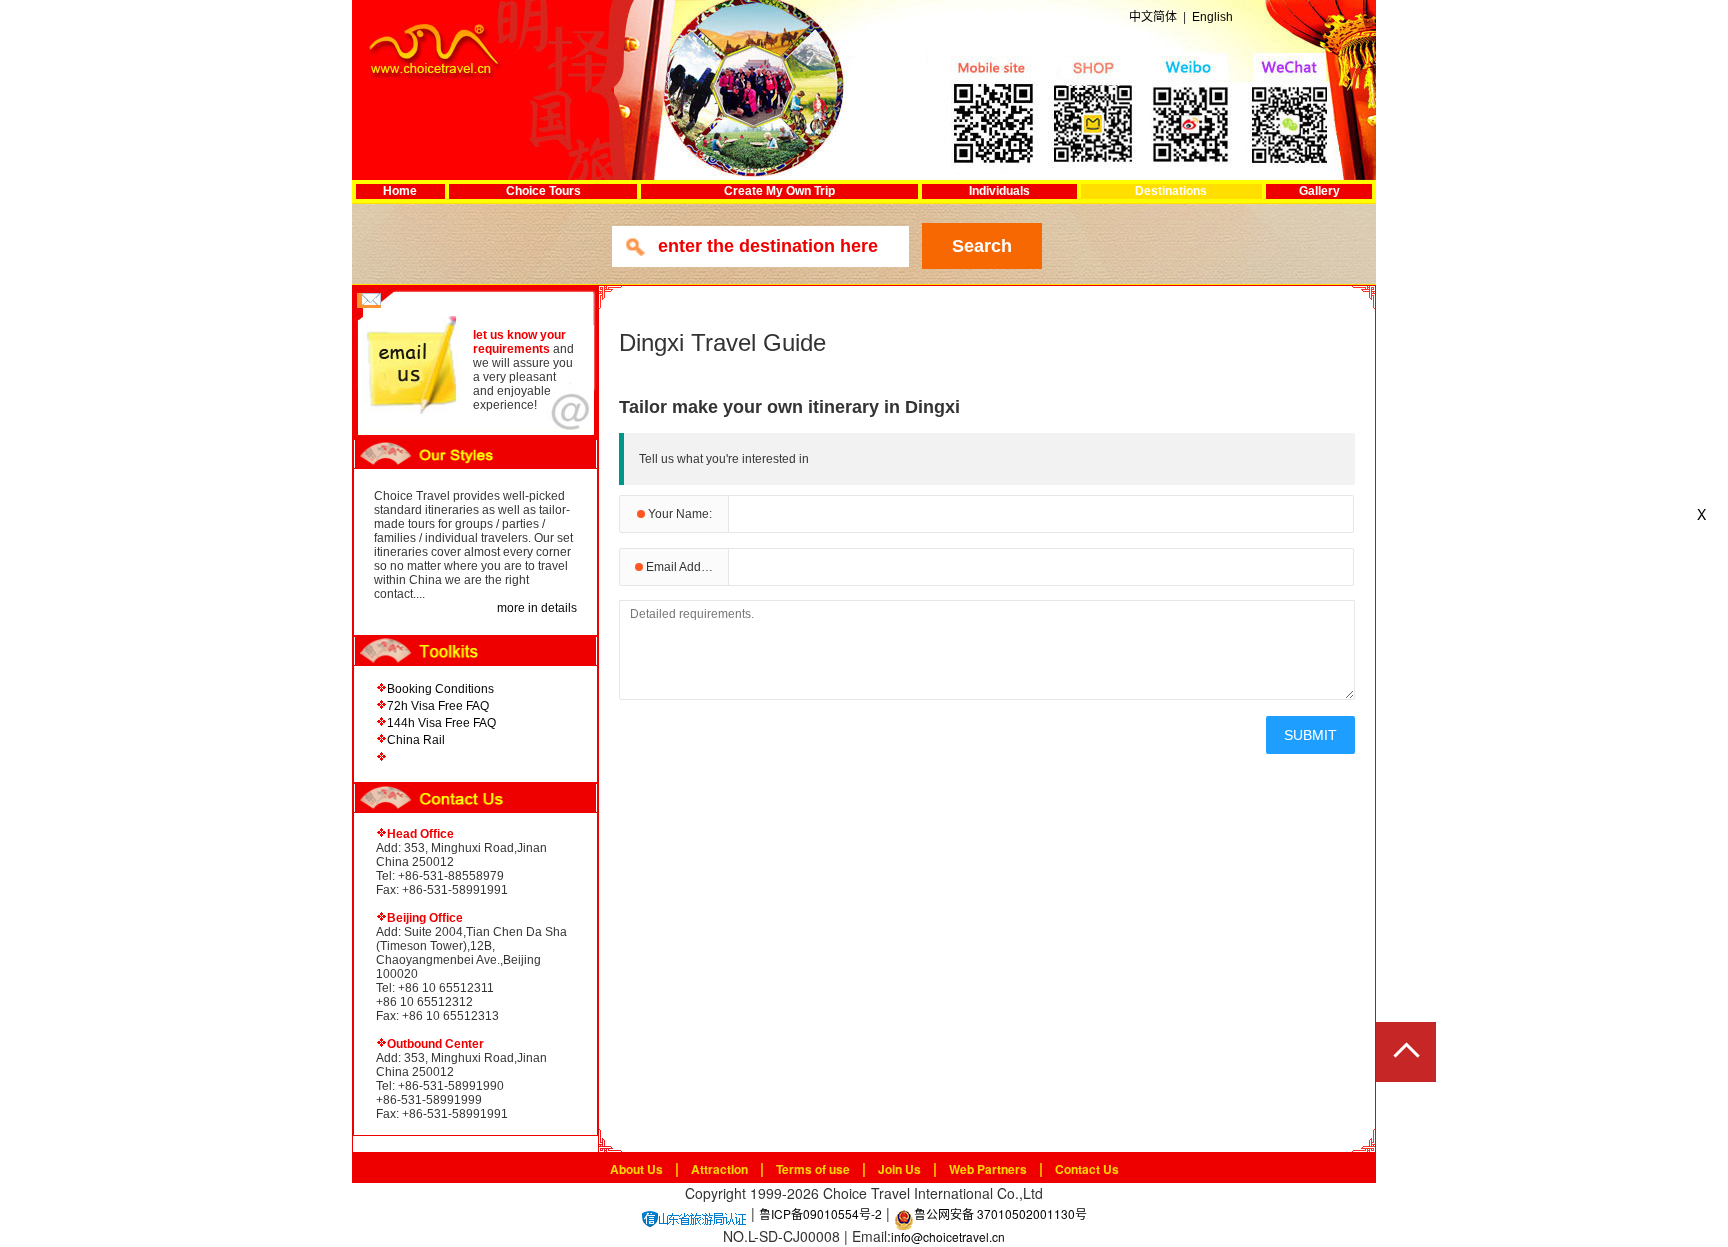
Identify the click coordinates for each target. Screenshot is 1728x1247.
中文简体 (1153, 17)
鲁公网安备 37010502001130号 (1000, 1213)
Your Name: (678, 514)
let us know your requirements (519, 342)
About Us (636, 1169)
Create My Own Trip (779, 191)
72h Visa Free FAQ (438, 706)
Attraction (719, 1169)
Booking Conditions (440, 689)
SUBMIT (1310, 735)
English (1212, 17)
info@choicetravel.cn (948, 1236)
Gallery (1319, 191)
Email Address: (685, 567)
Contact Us (1087, 1169)
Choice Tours (543, 191)
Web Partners (988, 1169)
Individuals (999, 191)
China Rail (416, 740)
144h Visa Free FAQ (441, 723)
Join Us (899, 1169)
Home (400, 191)
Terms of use (813, 1169)
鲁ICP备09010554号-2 (820, 1213)
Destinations (1171, 191)
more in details (537, 608)
